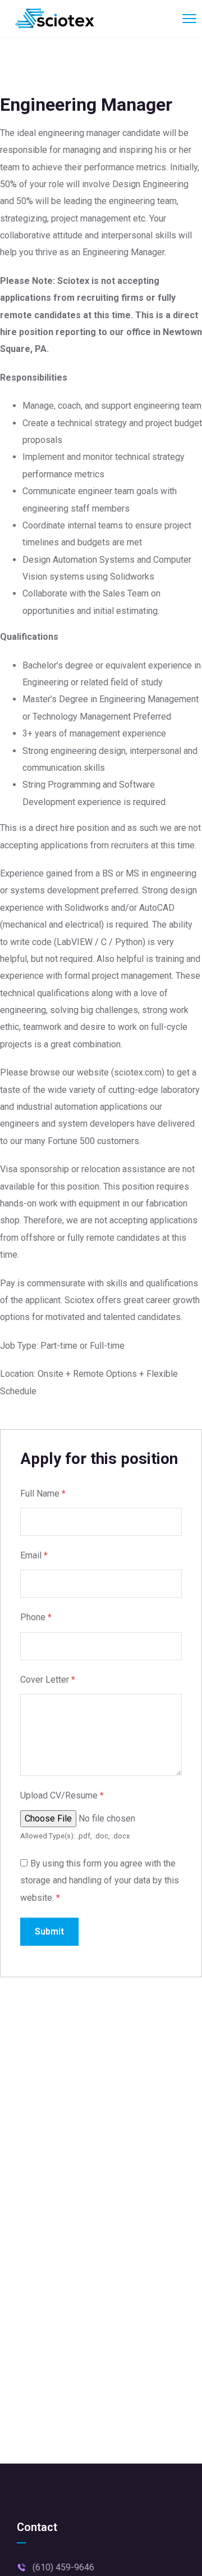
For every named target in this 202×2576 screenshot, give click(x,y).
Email (34, 1555)
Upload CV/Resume (62, 1795)
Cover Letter (48, 1680)
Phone (36, 1617)
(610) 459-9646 (63, 2567)
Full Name (43, 1493)
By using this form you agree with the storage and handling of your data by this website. (100, 1881)
